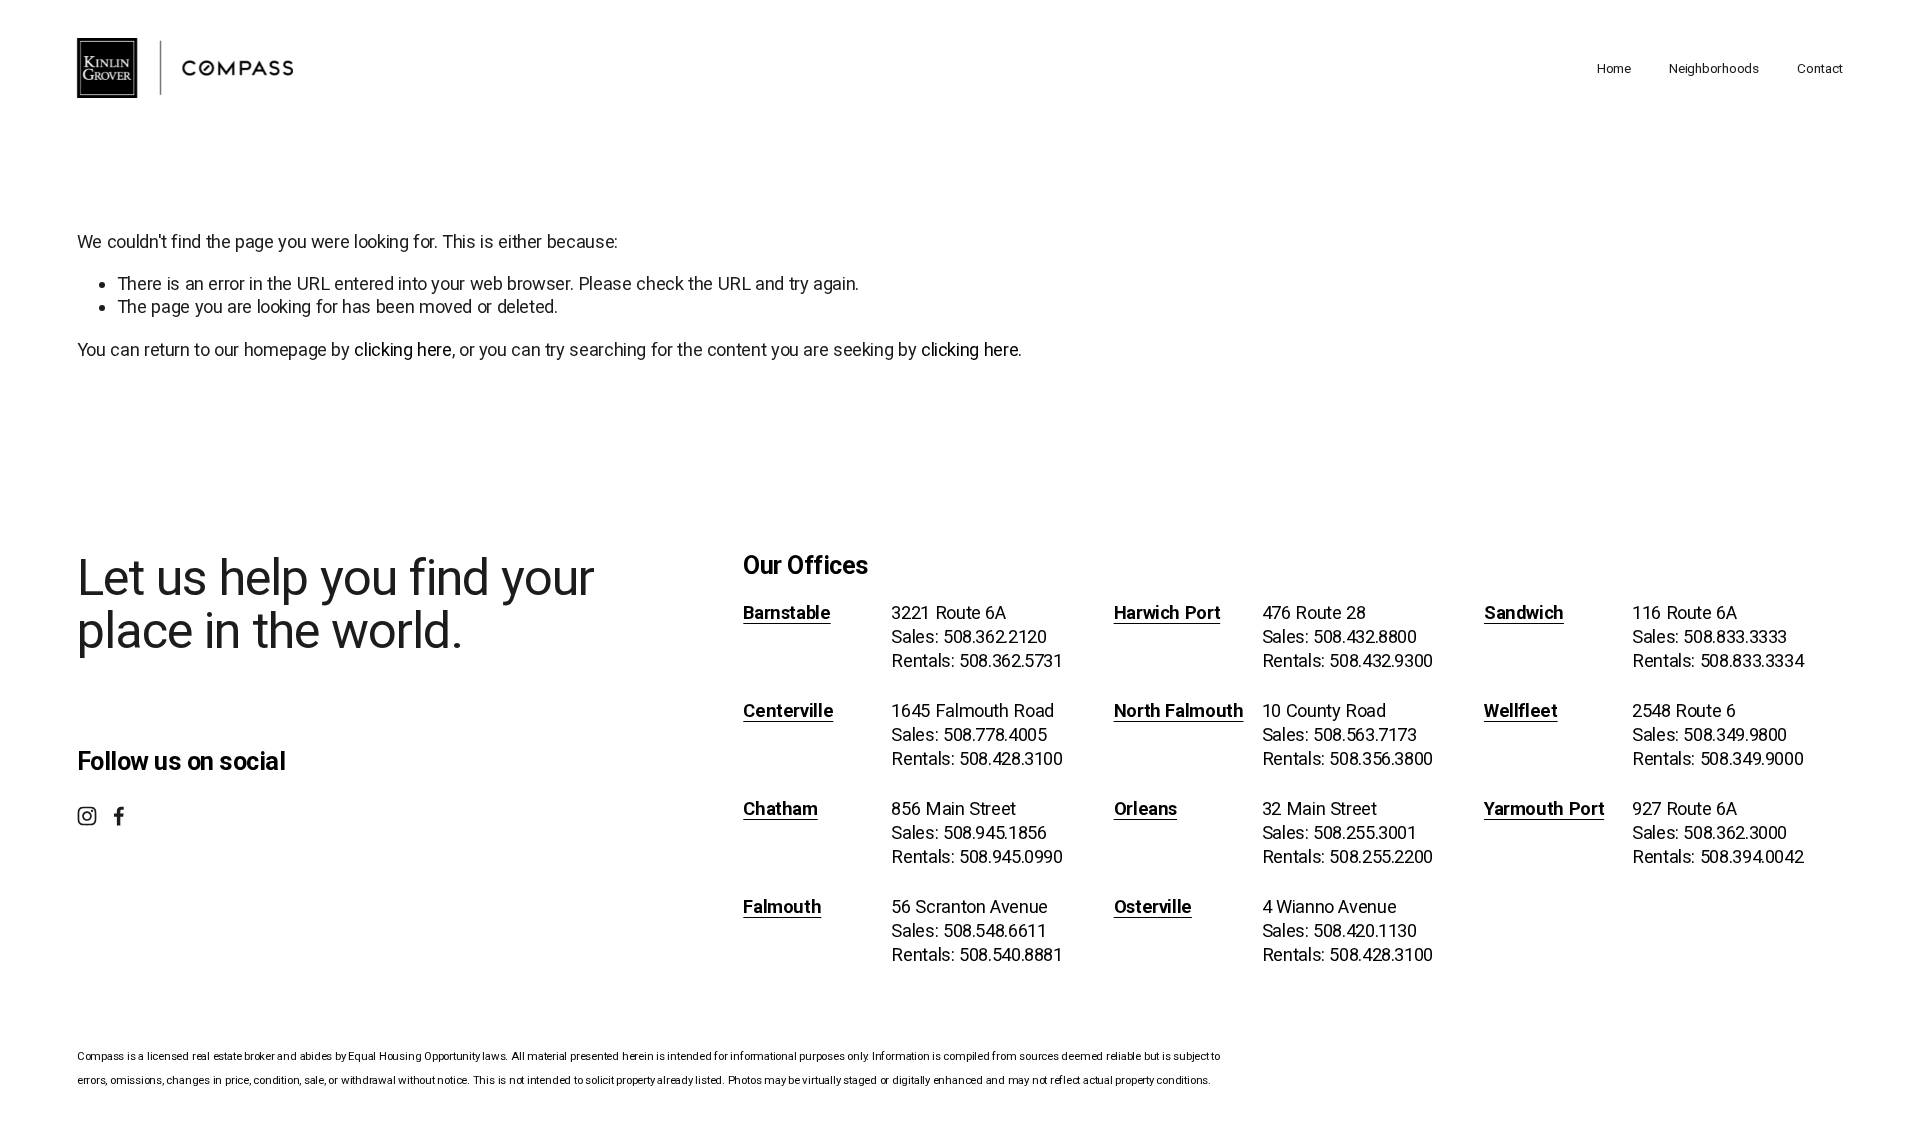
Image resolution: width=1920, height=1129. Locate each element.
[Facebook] (119, 816)
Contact (1820, 68)
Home (1614, 68)
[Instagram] (87, 816)
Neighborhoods (1713, 68)
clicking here (402, 349)
